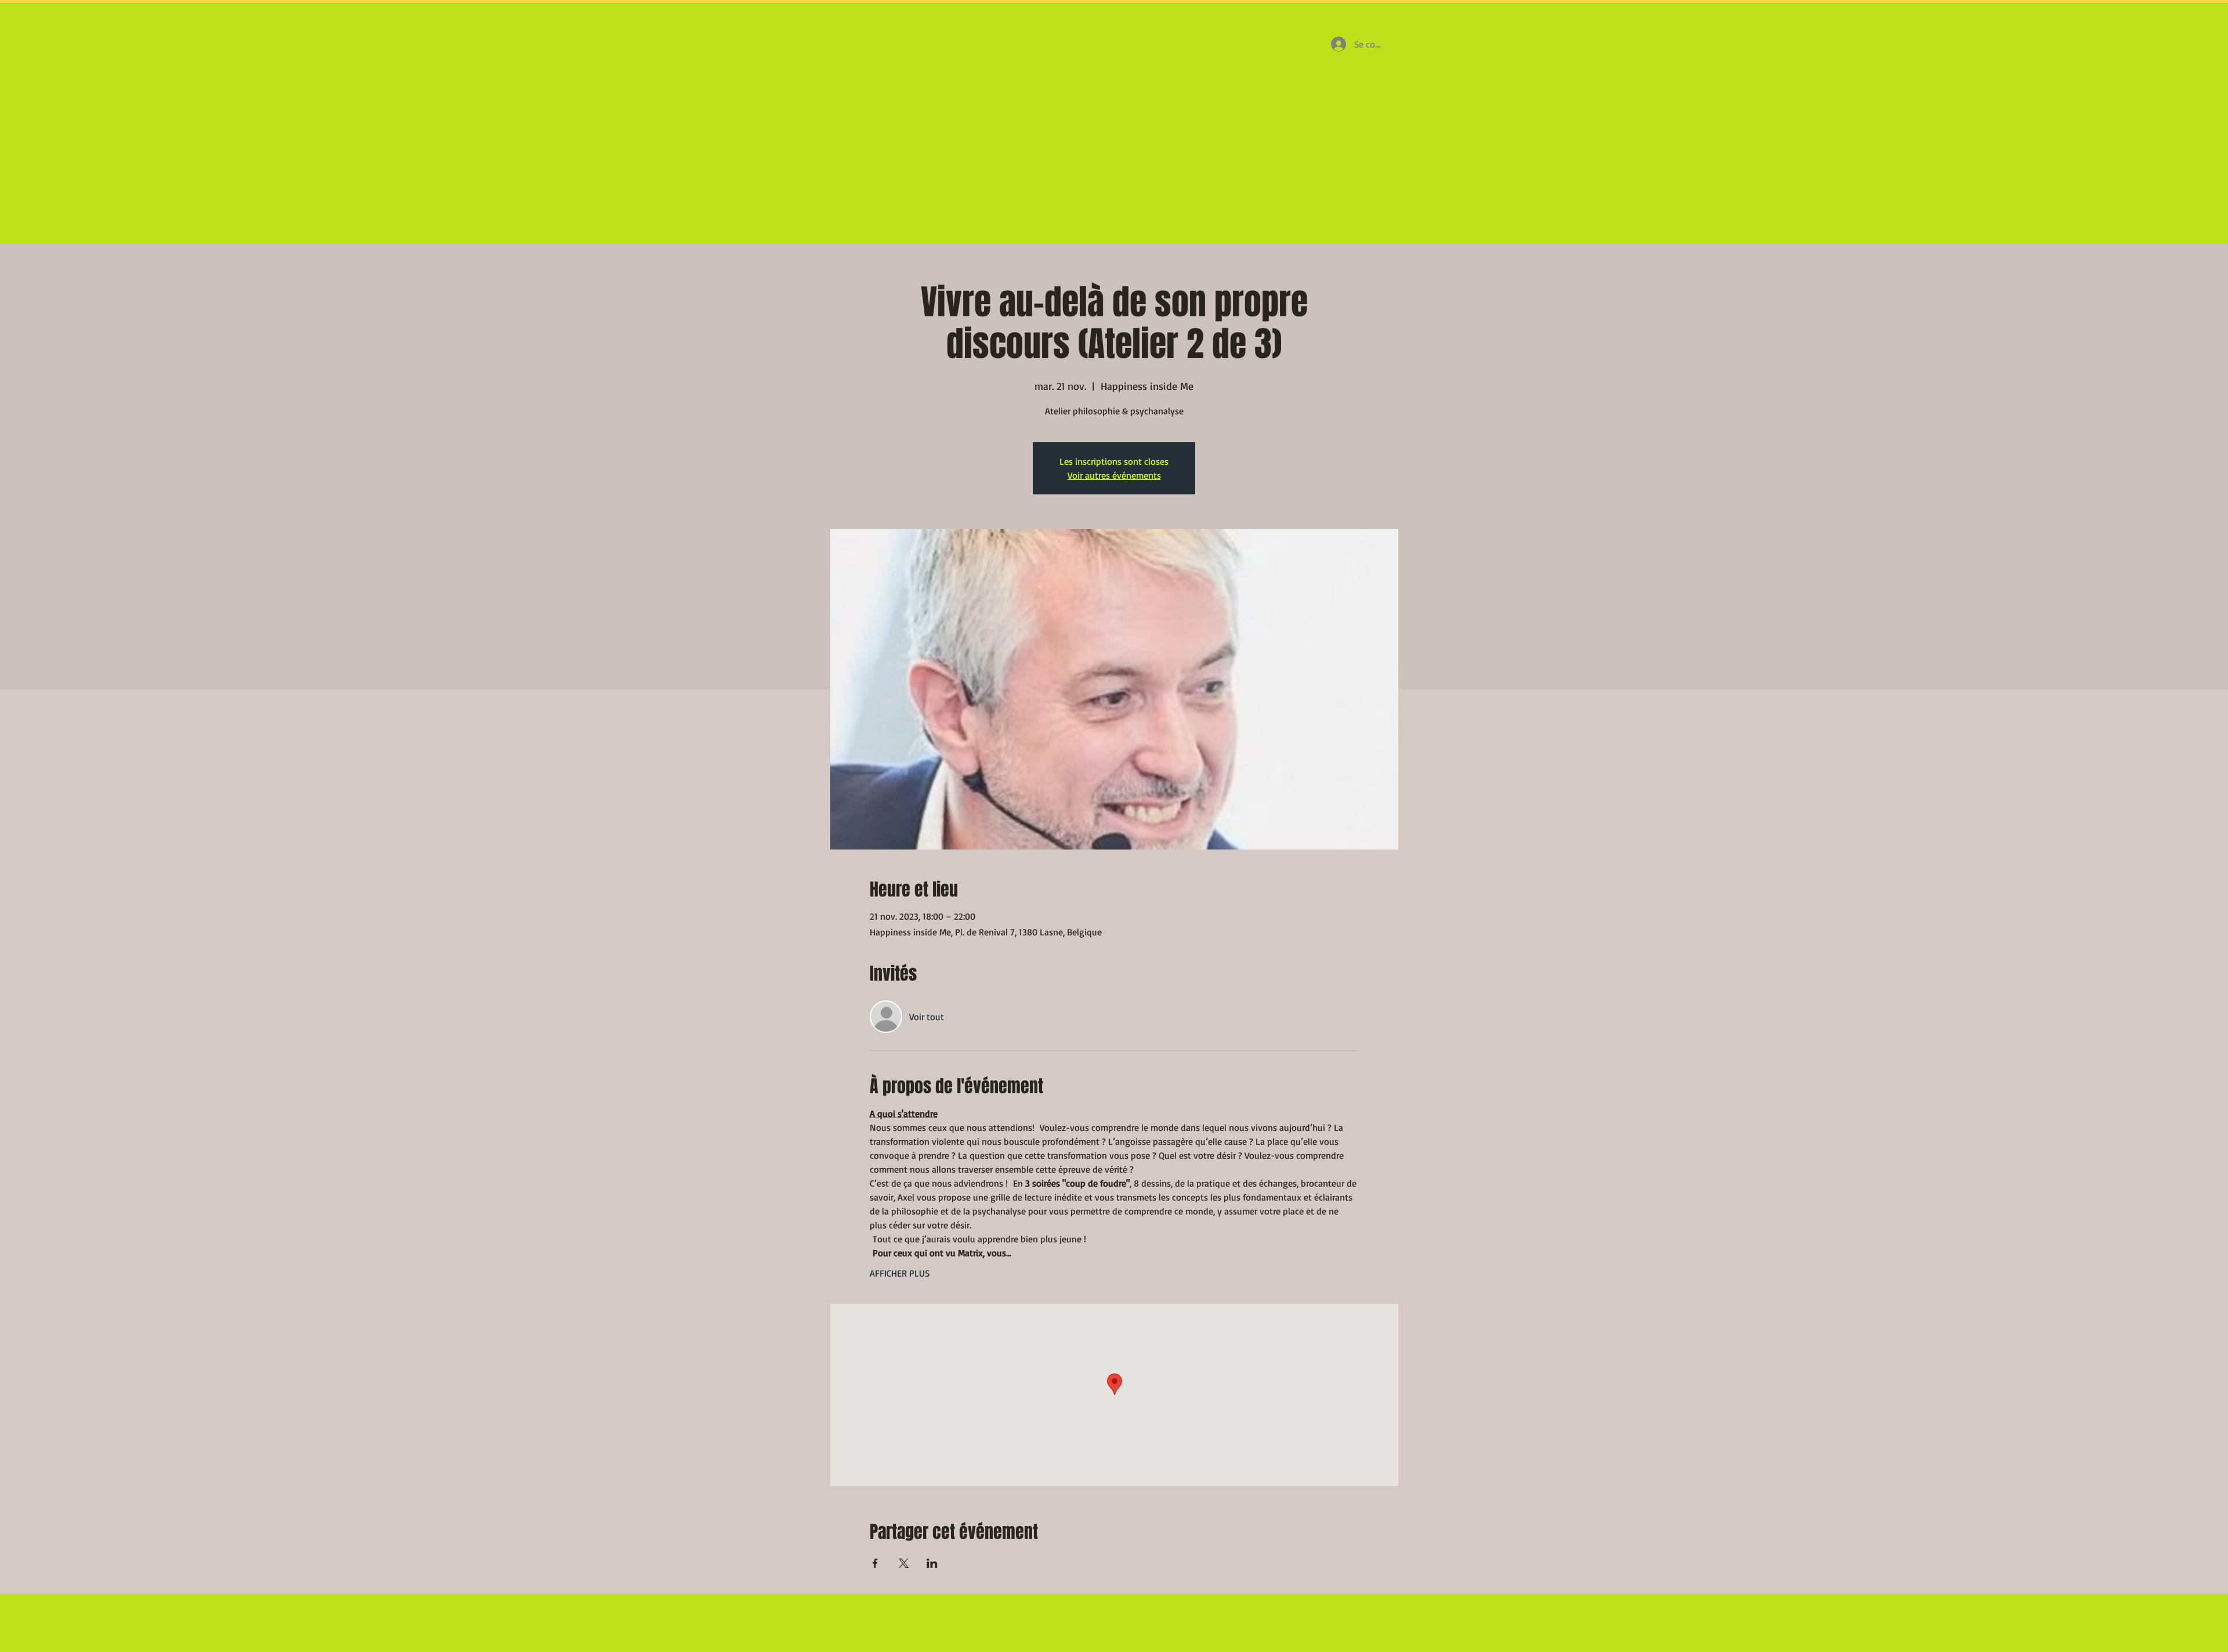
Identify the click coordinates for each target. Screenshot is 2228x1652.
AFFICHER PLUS (900, 1273)
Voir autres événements (1114, 475)
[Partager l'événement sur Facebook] (875, 1563)
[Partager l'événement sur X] (904, 1563)
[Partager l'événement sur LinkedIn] (932, 1563)
